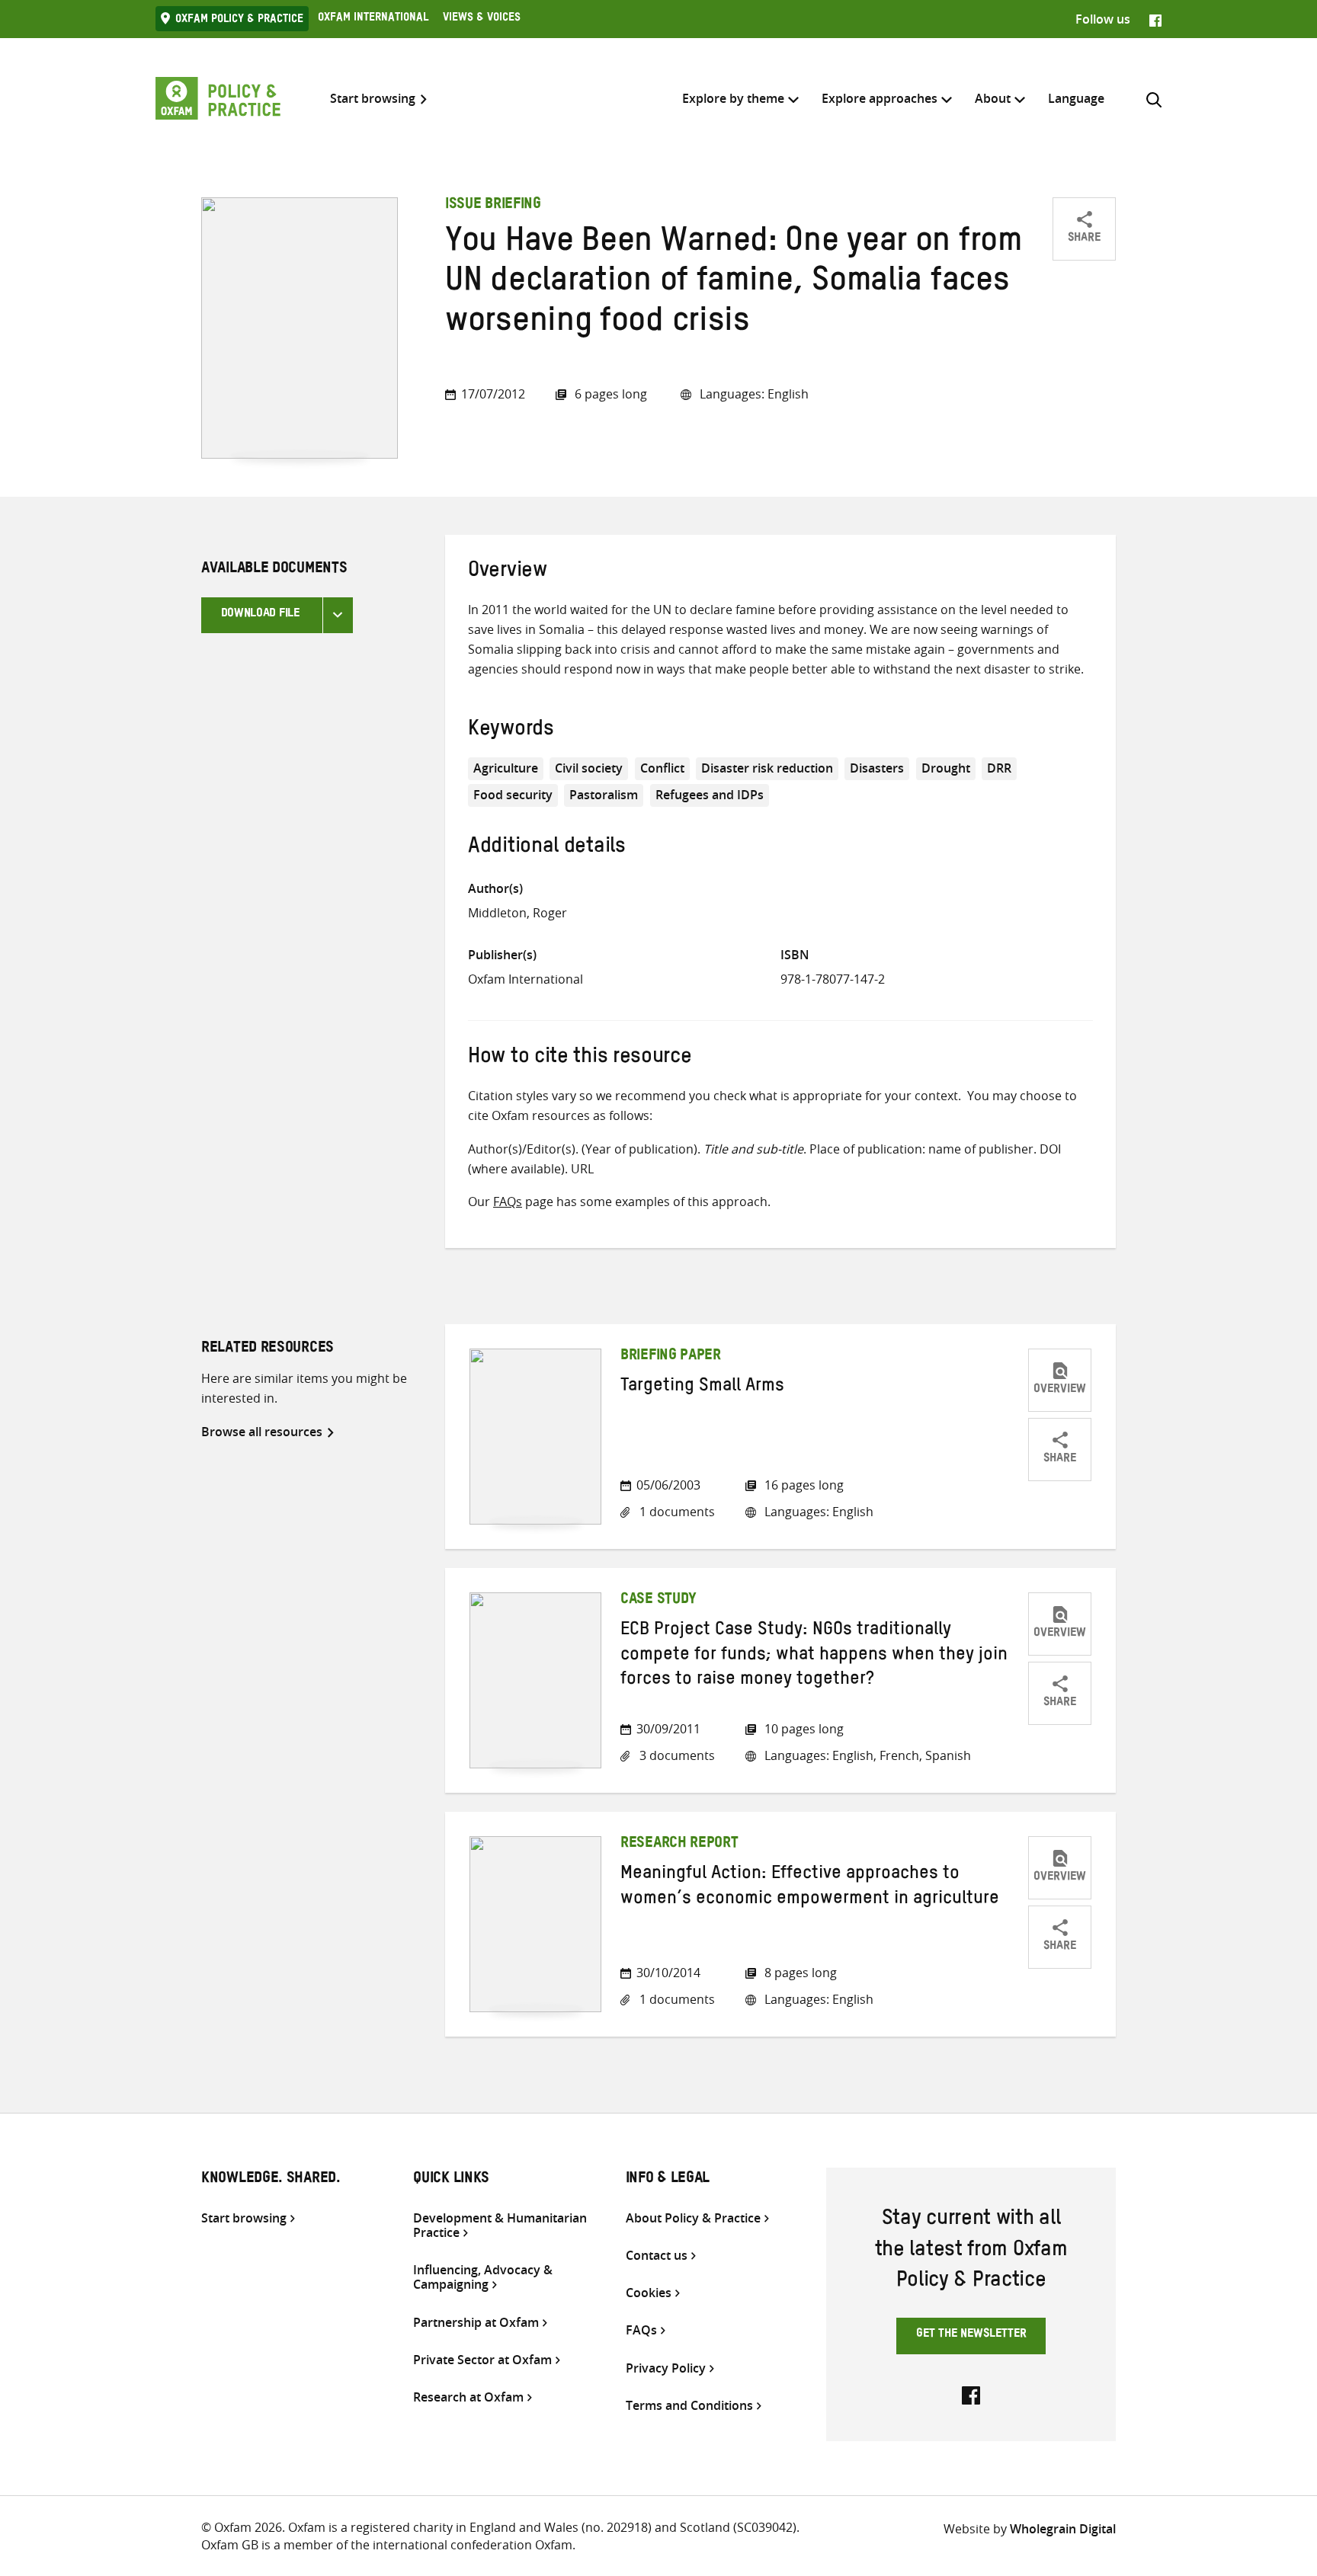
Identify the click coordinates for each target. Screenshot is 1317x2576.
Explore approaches (880, 98)
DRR (999, 768)
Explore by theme (733, 98)
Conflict (662, 768)
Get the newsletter (971, 2335)
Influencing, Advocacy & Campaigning (483, 2277)
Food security (513, 795)
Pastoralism (604, 795)
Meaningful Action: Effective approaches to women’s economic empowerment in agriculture (810, 1888)
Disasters (877, 768)
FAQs (508, 1202)
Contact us (657, 2256)
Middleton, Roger (518, 913)
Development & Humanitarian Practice (500, 2226)
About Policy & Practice (693, 2218)
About (993, 98)
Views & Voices (482, 19)
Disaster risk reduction (767, 768)
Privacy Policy (666, 2368)
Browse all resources (262, 1432)
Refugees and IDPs (710, 795)
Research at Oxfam (468, 2397)
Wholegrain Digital (1063, 2529)
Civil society (589, 768)
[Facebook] (1155, 19)
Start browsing (373, 99)
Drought (946, 768)
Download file (260, 615)
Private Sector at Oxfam (482, 2360)
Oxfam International (373, 19)
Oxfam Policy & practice (239, 21)
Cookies (649, 2293)
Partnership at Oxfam (476, 2323)
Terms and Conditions (689, 2406)
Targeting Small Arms (702, 1388)
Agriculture (506, 768)
